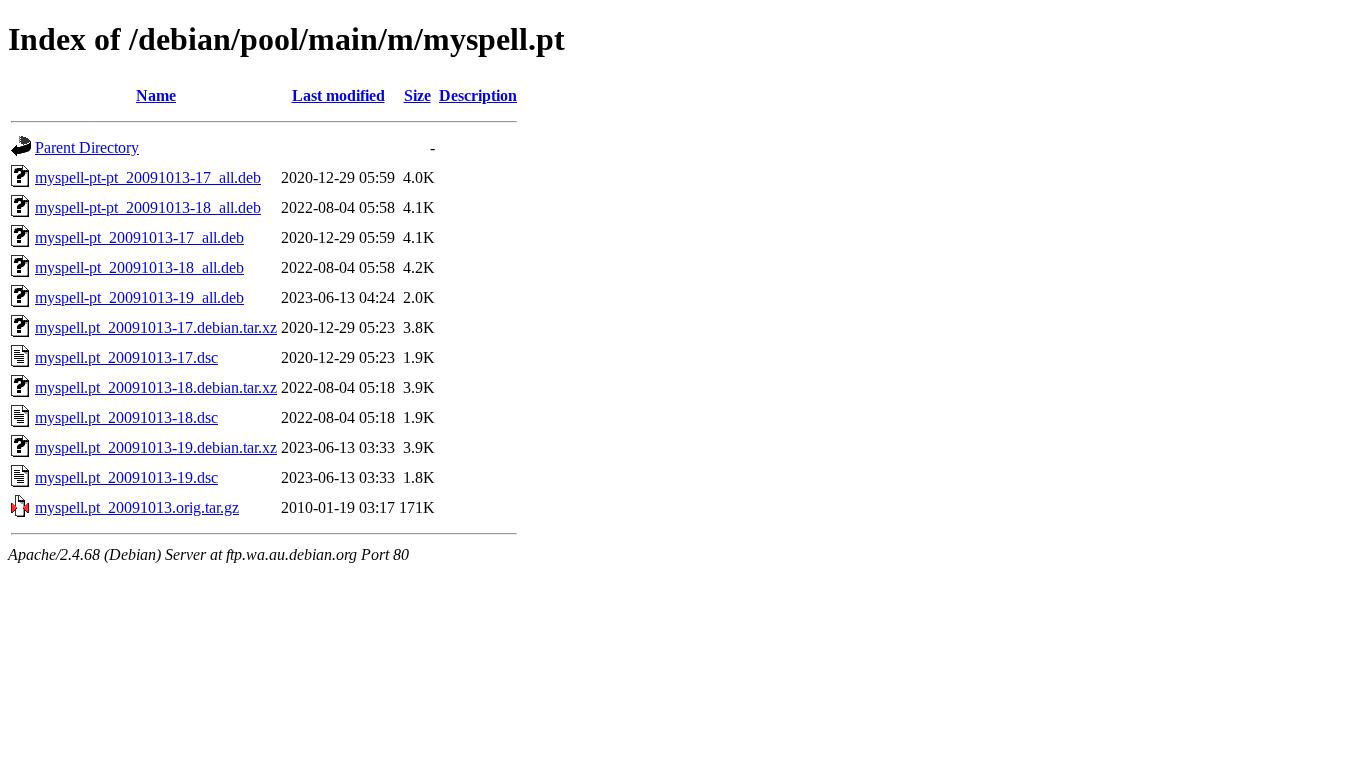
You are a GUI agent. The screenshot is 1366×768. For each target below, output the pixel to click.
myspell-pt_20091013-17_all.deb (139, 237)
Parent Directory (87, 147)
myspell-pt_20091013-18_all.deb (139, 267)
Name (156, 95)
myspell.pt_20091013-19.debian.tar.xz (156, 447)
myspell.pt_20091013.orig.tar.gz (137, 507)
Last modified (338, 95)
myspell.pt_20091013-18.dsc (126, 417)
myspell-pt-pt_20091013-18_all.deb (148, 207)
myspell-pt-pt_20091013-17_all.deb (148, 177)
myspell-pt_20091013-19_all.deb (139, 297)
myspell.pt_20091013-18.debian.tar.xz (156, 387)
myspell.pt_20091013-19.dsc (126, 477)
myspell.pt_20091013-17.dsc (126, 357)
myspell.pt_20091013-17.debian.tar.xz (156, 327)
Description (478, 95)
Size (417, 95)
